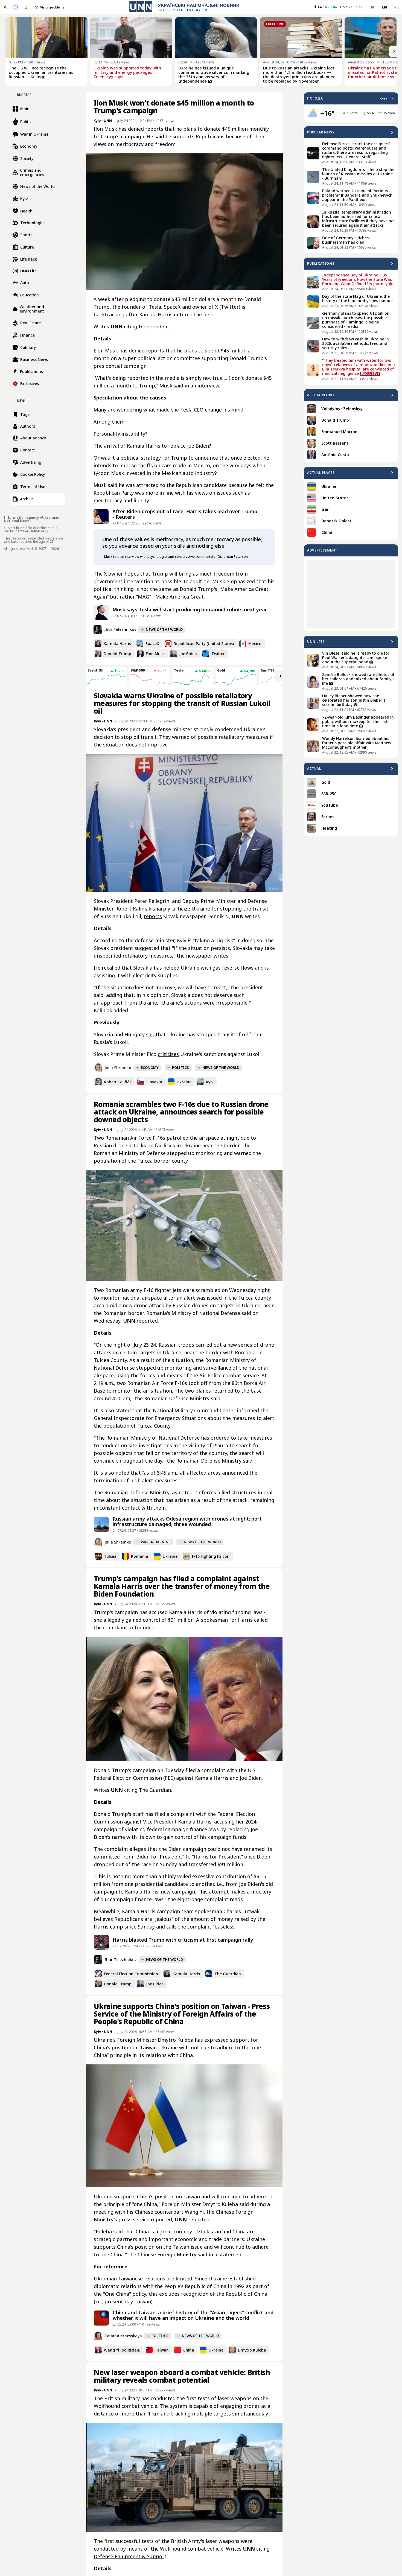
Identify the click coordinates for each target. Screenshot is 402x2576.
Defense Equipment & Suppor (129, 2556)
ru (397, 7)
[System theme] (16, 7)
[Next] (394, 51)
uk (372, 7)
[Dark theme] (26, 7)
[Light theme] (5, 7)
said (151, 1034)
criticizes (168, 1054)
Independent (154, 326)
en (384, 7)
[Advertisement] (351, 594)
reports (153, 916)
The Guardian (155, 1790)
